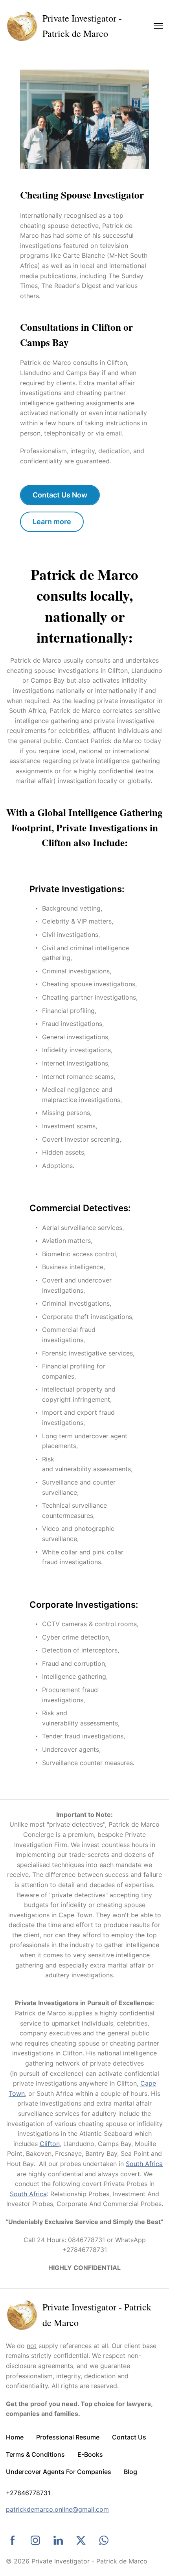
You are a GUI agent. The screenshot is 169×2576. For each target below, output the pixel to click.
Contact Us (129, 2437)
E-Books (90, 2454)
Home (15, 2437)
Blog (130, 2472)
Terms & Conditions (35, 2454)
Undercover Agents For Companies (59, 2472)
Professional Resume (68, 2437)
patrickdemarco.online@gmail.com (57, 2509)
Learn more (52, 522)
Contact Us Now (60, 495)
